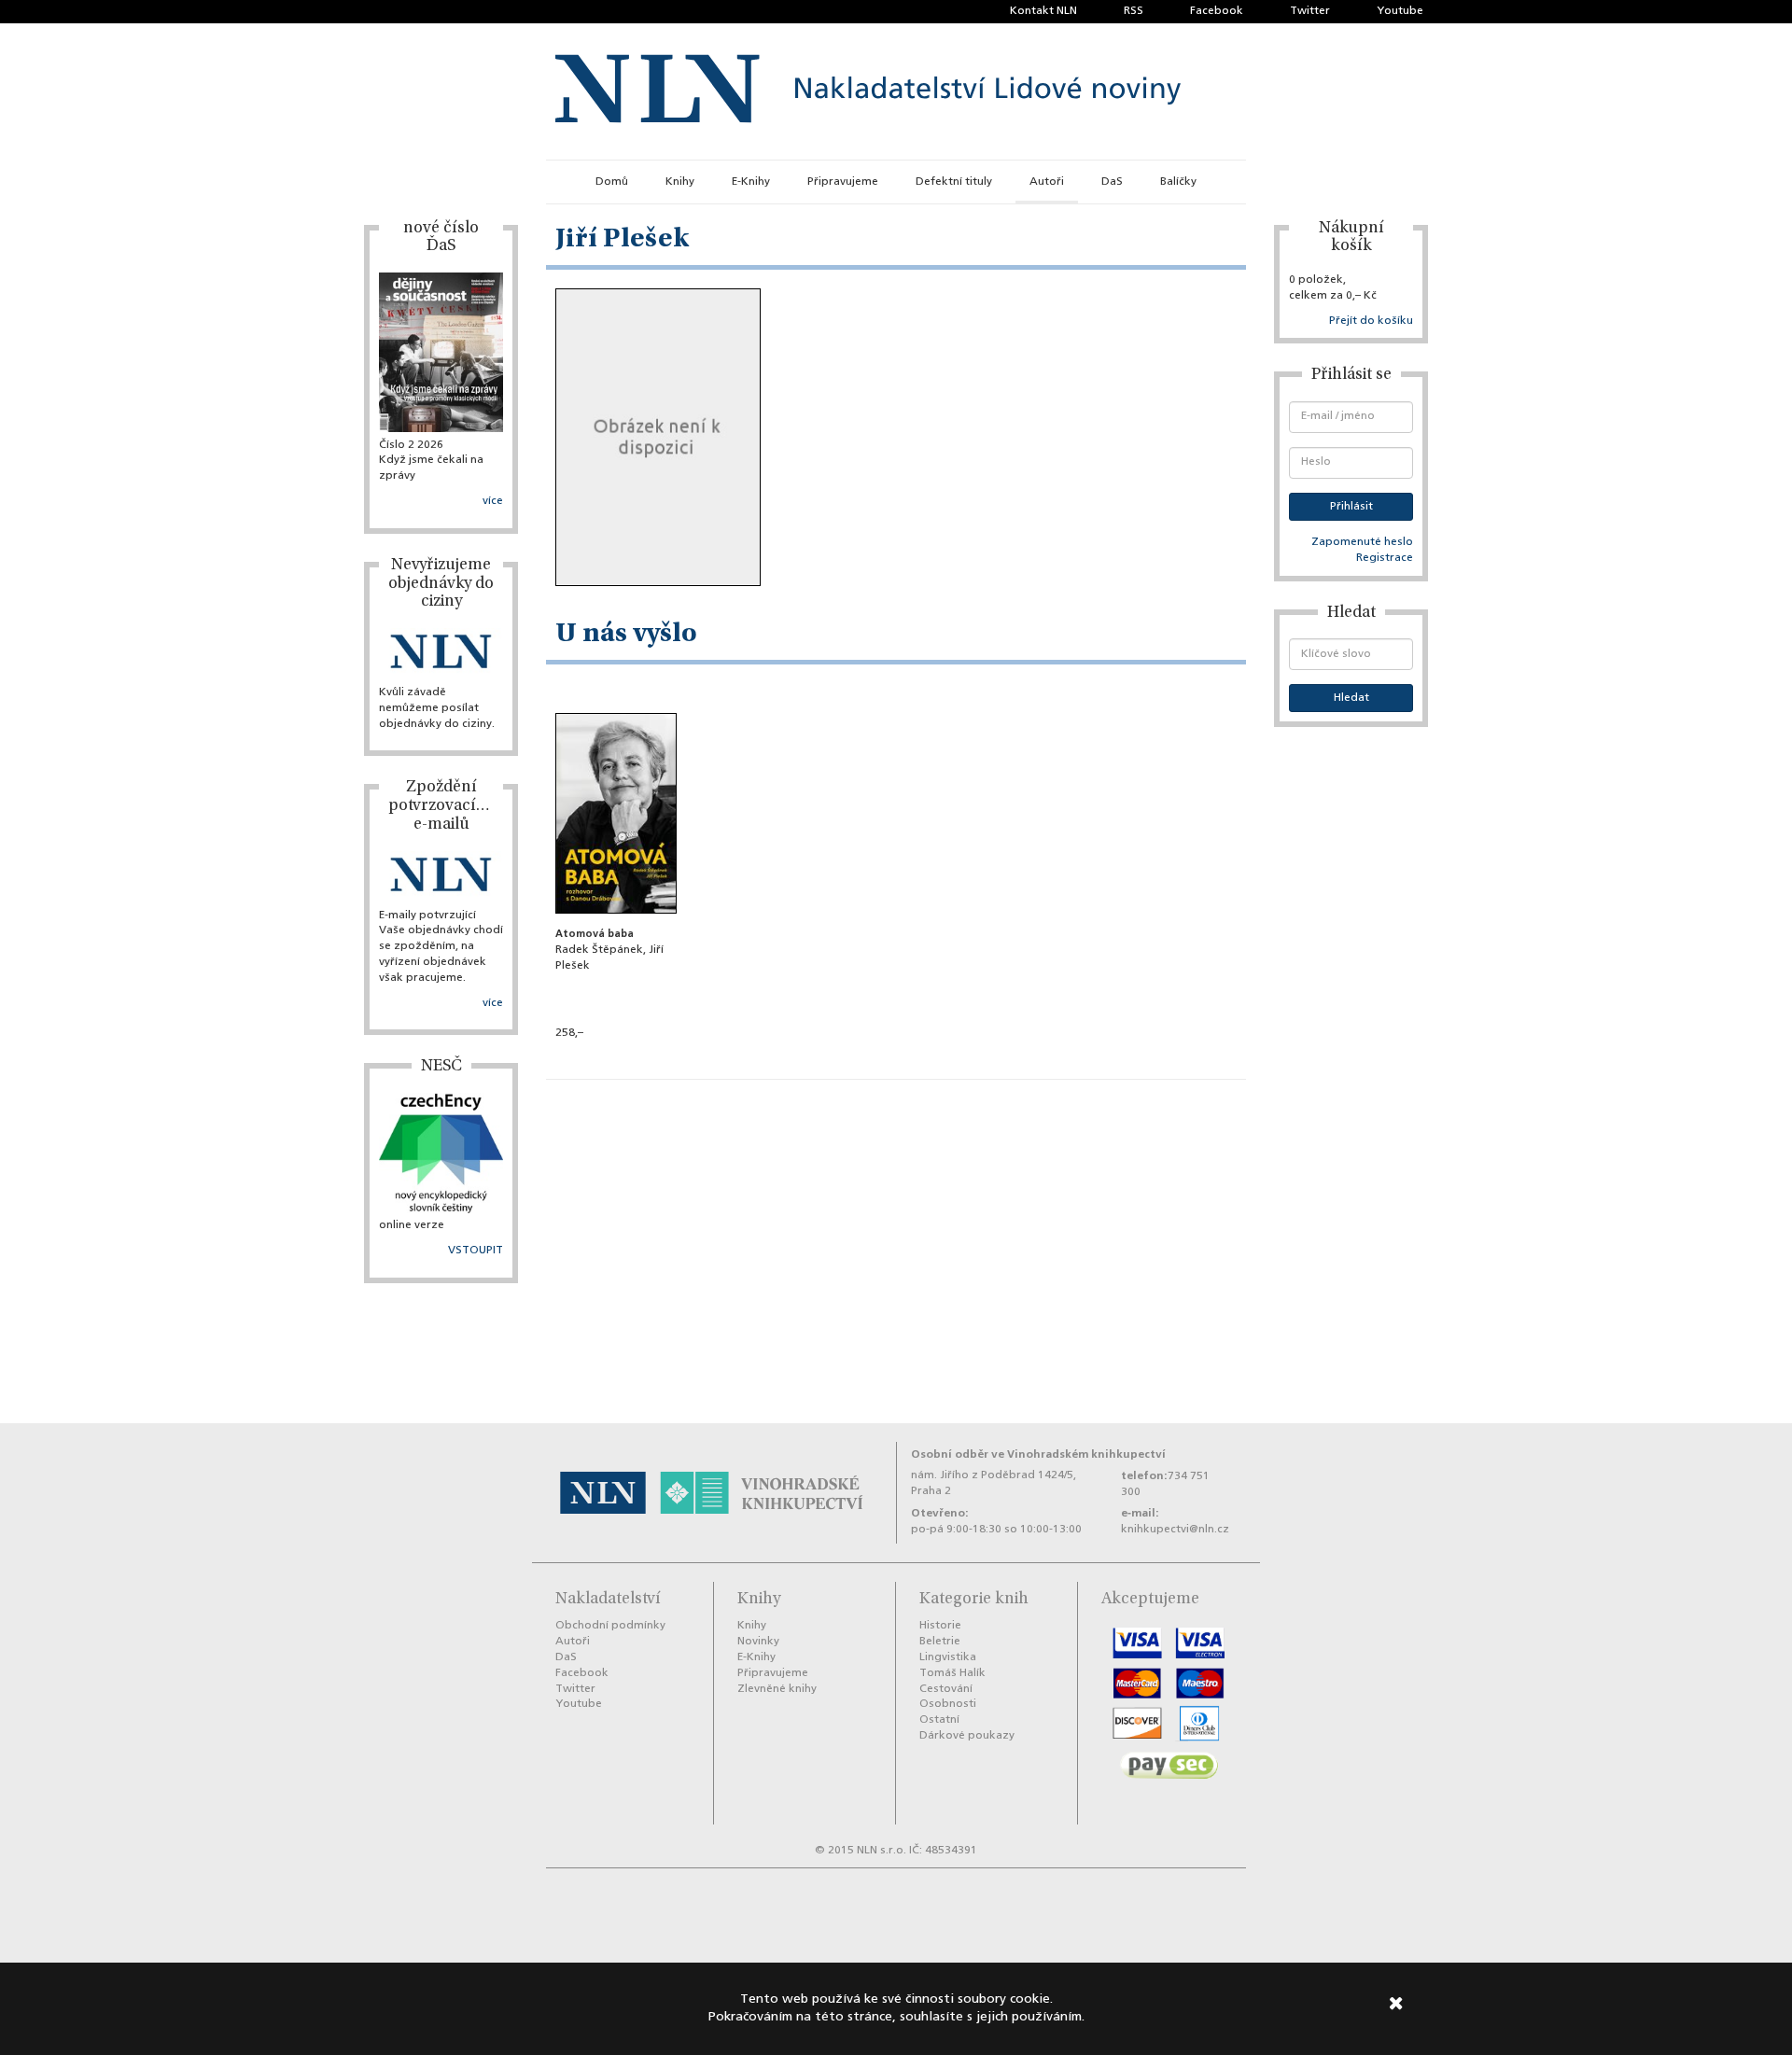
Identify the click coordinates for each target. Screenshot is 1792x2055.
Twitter (1310, 11)
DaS (1112, 182)
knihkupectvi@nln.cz (1175, 1530)
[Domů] (868, 91)
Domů (612, 182)
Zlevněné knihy (777, 1689)
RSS (1134, 11)
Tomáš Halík (952, 1673)
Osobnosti (948, 1704)
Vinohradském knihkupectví (1086, 1454)
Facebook (1217, 11)
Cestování (946, 1689)
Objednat (616, 1059)
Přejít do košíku (1371, 321)
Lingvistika (948, 1657)
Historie (940, 1626)
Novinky (758, 1642)
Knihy (680, 182)
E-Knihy (751, 182)
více (493, 501)
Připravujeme (843, 182)
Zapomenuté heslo (1362, 542)
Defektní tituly (954, 182)
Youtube (1400, 11)
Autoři (1047, 182)
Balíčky (1178, 182)
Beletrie (940, 1642)
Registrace (1385, 558)
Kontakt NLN (1043, 11)
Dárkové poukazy (967, 1736)
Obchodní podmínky (610, 1626)
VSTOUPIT (476, 1251)
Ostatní (939, 1720)
